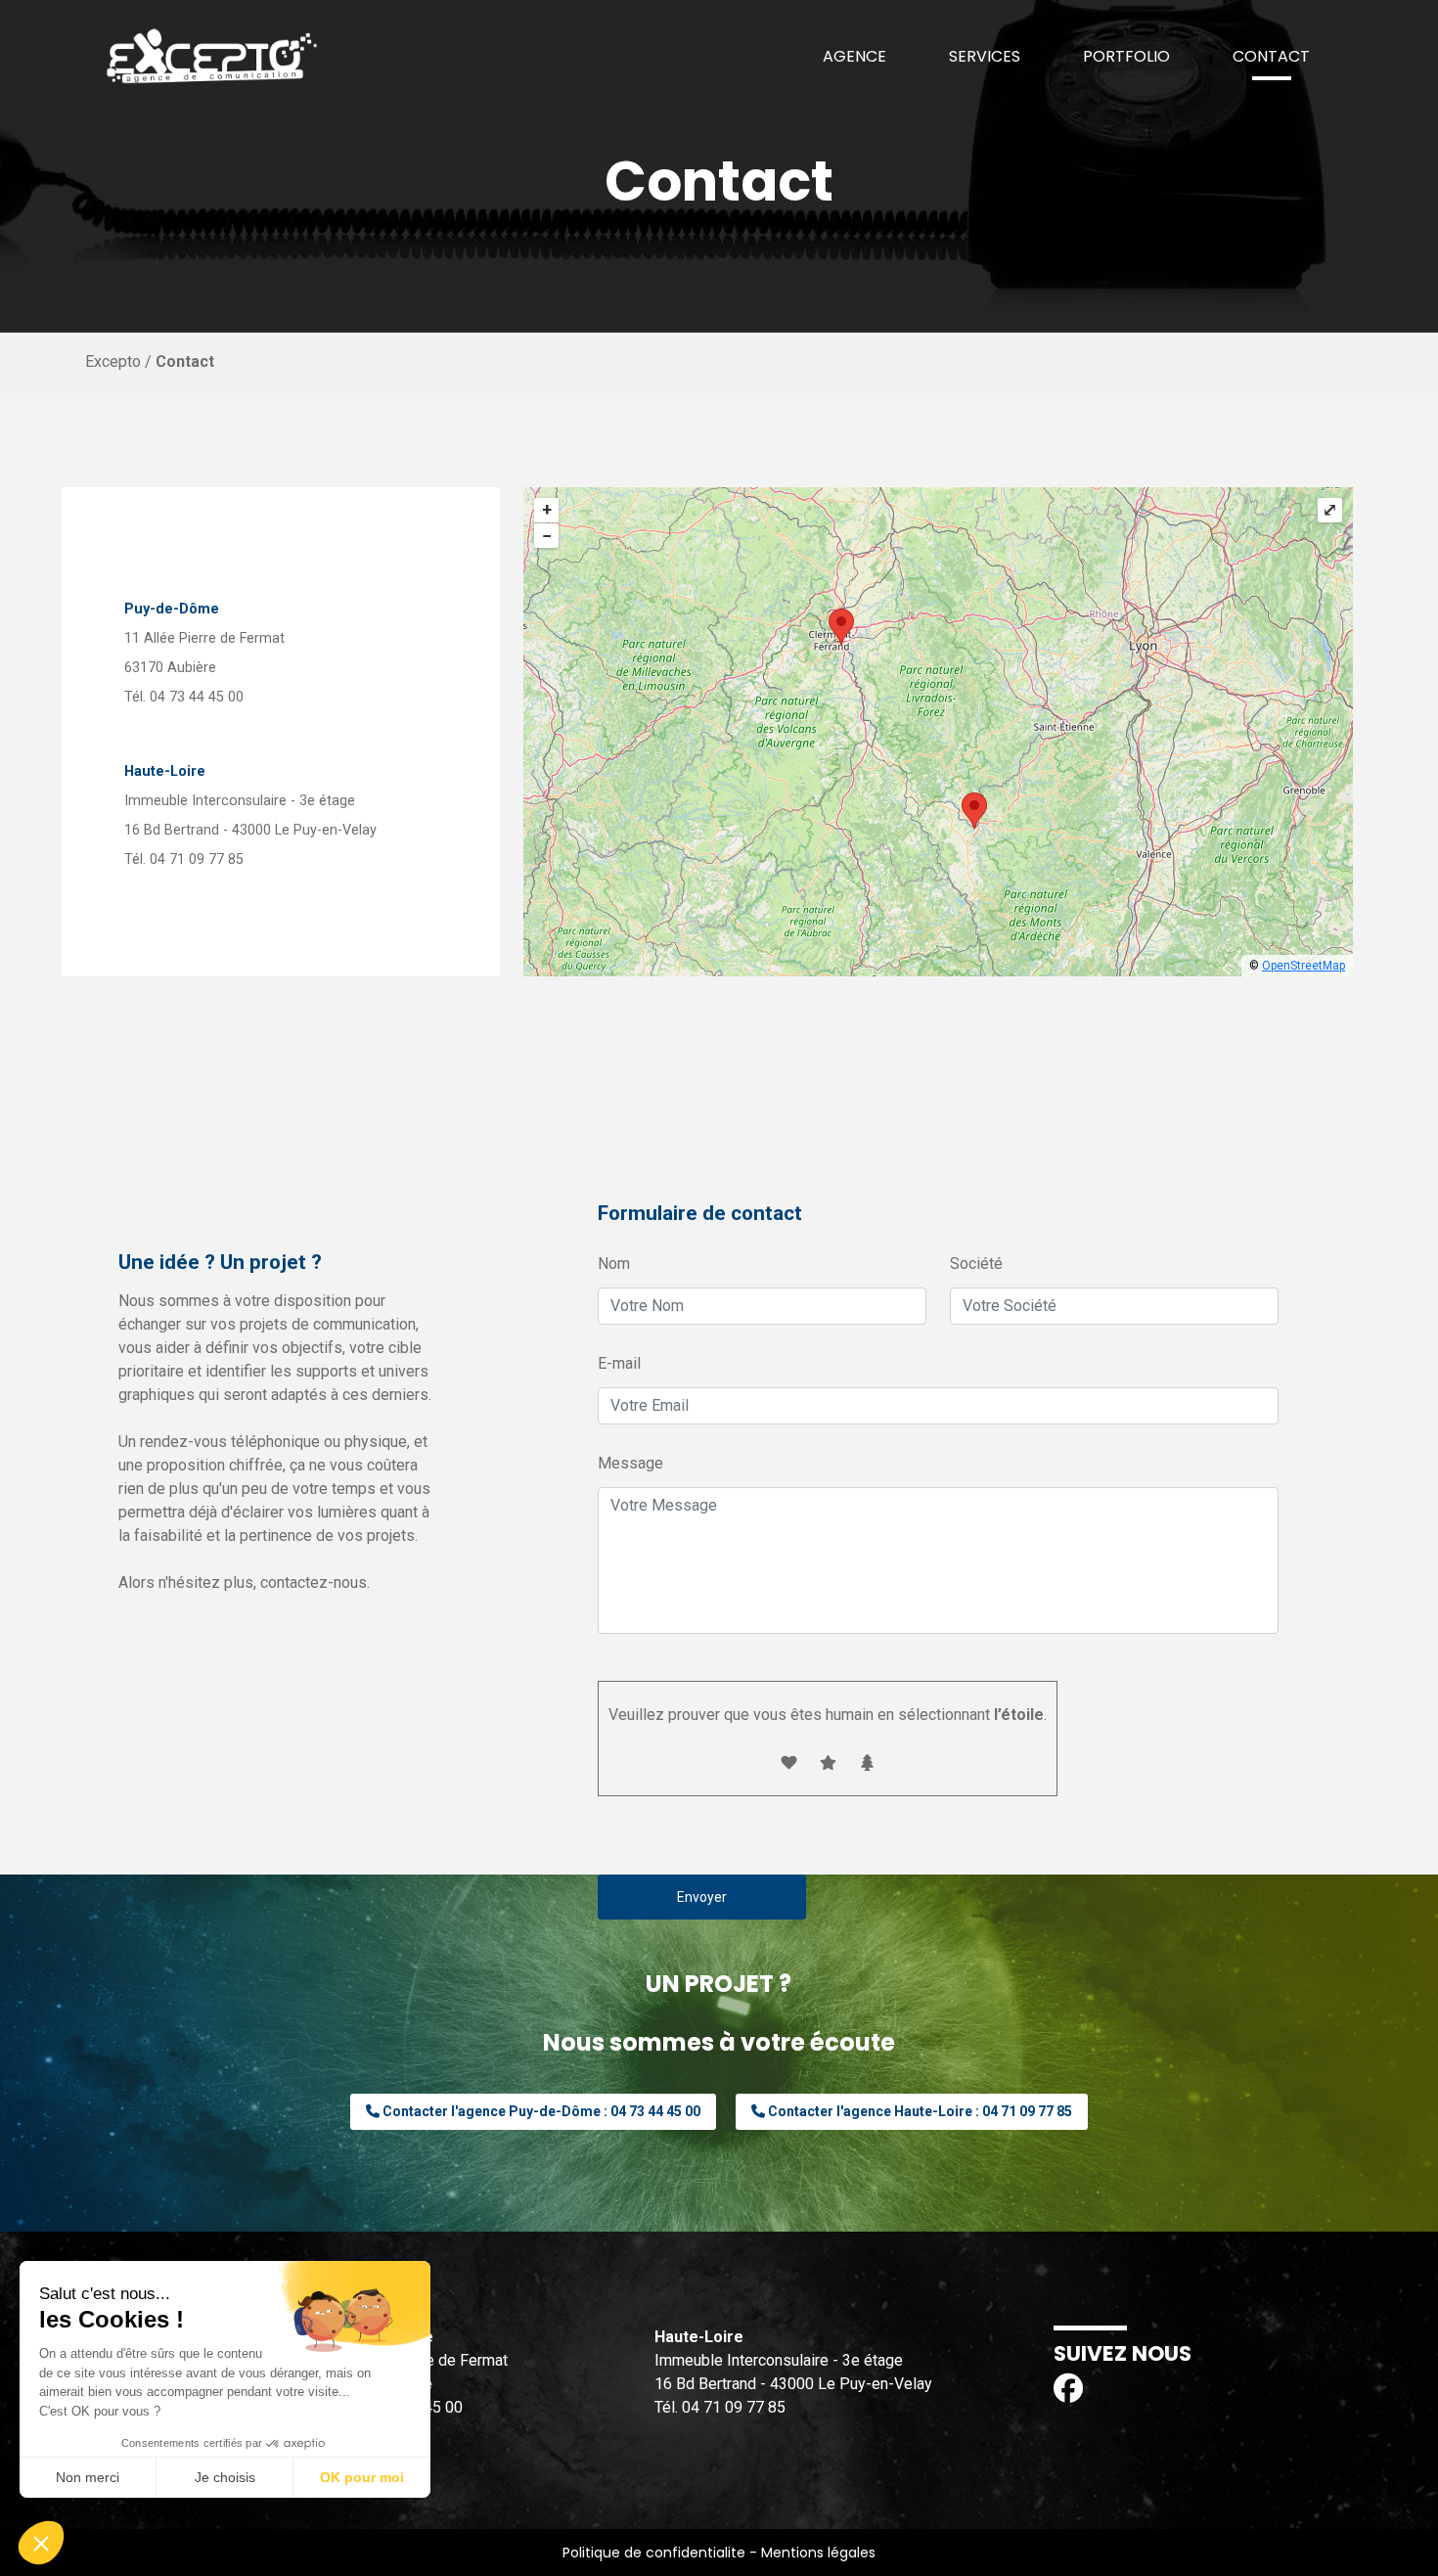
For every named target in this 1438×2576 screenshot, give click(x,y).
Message (630, 1463)
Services (985, 56)
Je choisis (225, 2477)
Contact (1271, 56)
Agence (854, 56)
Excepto (113, 362)
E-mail (619, 1363)
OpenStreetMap (1303, 966)
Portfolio (1126, 56)
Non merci (88, 2477)
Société (976, 1264)
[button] (41, 2543)
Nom (614, 1264)
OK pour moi (362, 2477)
